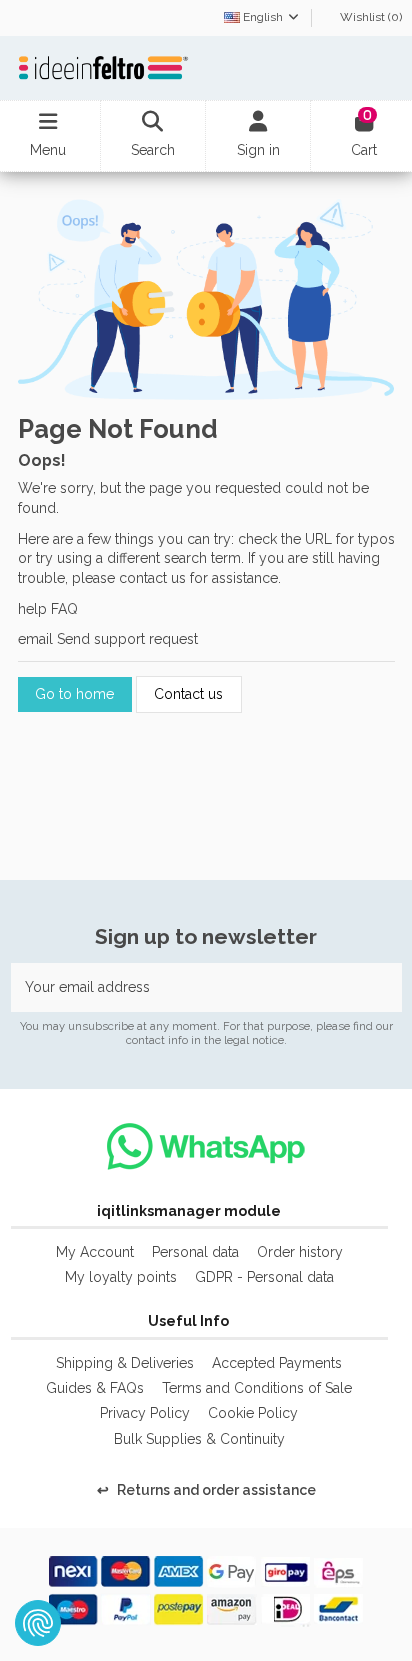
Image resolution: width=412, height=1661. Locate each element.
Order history (300, 1252)
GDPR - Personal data (264, 1277)
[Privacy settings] (38, 1623)
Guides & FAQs (95, 1388)
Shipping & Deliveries (125, 1363)
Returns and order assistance (206, 1490)
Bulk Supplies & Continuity (199, 1439)
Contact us (188, 694)
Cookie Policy (253, 1413)
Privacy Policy (145, 1413)
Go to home (74, 694)
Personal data (195, 1252)
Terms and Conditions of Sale (257, 1388)
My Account (95, 1252)
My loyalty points (121, 1277)
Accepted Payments (277, 1363)
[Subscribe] (381, 987)
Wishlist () (369, 17)
